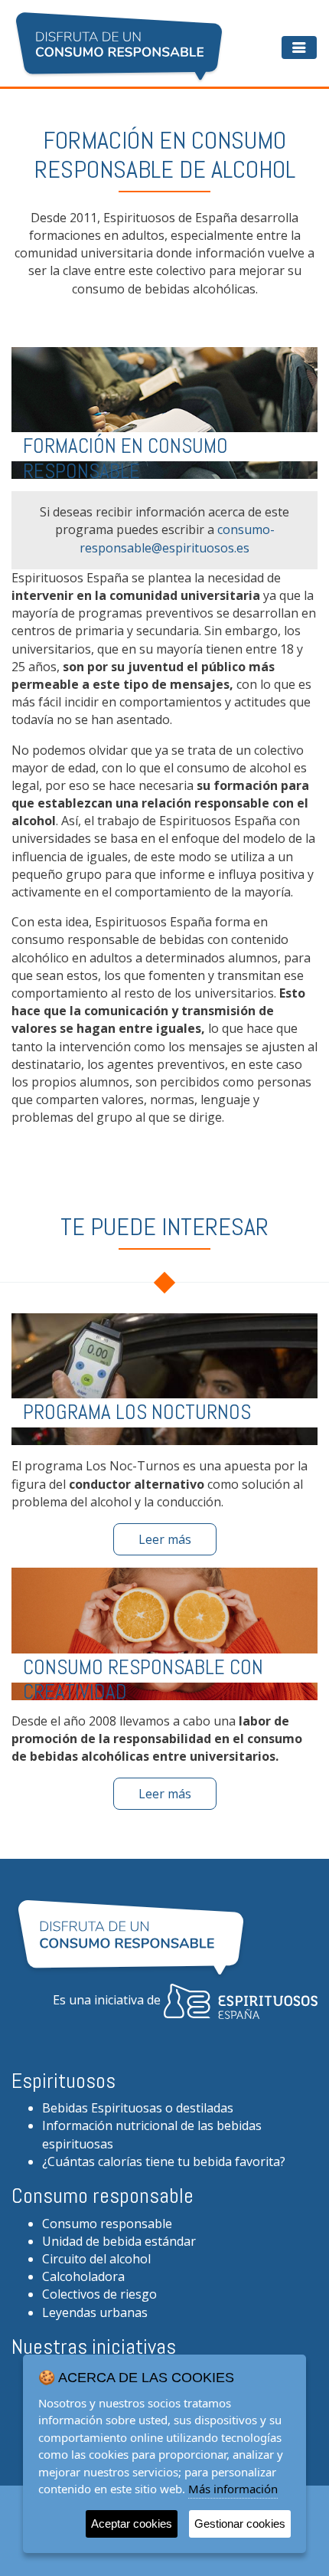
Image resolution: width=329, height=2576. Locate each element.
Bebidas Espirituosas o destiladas (138, 2108)
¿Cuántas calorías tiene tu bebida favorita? (164, 2161)
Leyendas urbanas (95, 2312)
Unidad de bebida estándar (119, 2241)
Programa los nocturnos (137, 1412)
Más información (233, 2489)
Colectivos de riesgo (99, 2294)
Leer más (165, 1539)
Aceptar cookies (132, 2524)
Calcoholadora (83, 2276)
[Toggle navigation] (299, 48)
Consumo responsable (107, 2224)
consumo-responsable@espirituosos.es (177, 538)
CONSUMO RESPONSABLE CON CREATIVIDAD (143, 1680)
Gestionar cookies (240, 2524)
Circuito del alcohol (96, 2259)
